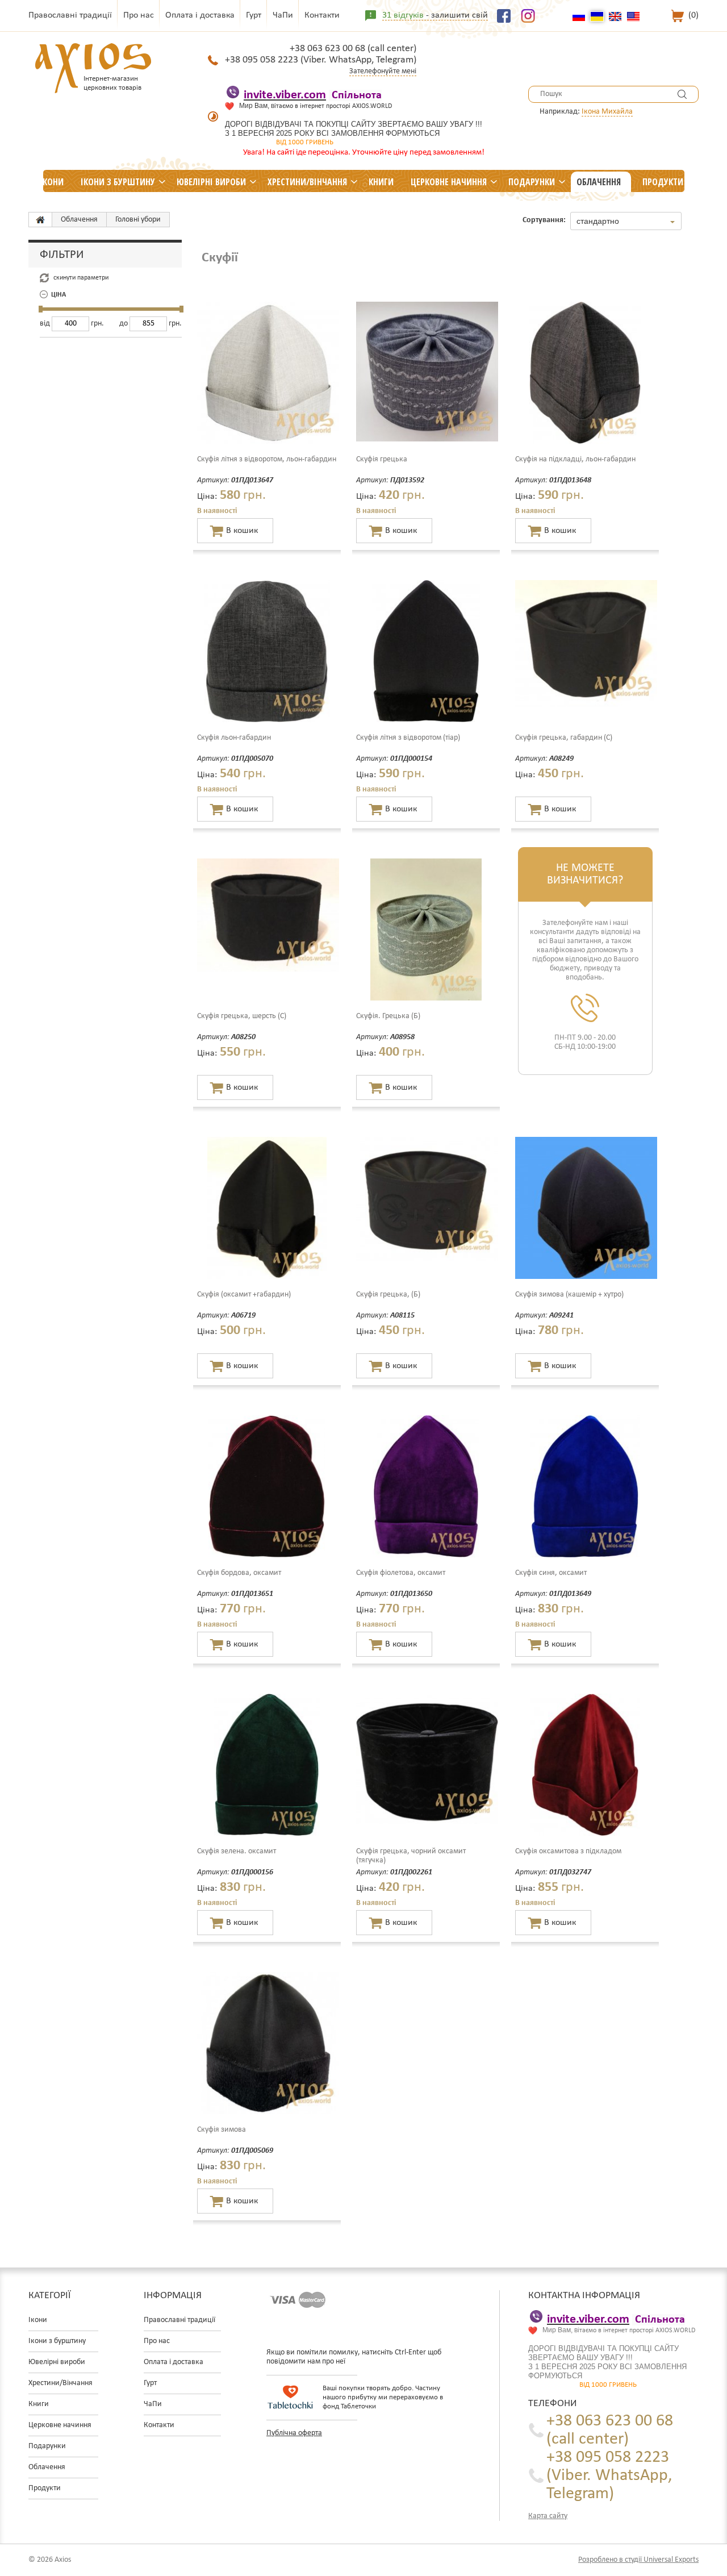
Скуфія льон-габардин (234, 738)
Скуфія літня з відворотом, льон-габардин (267, 459)
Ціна (59, 295)
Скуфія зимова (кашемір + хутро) (569, 1295)
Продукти (663, 182)
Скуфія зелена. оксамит (237, 1851)
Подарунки (532, 182)
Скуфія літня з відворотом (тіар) (408, 738)
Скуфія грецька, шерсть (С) (242, 1016)
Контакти (322, 15)
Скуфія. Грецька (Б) (388, 1016)
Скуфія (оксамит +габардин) (244, 1295)
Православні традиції (70, 15)
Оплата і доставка (200, 15)
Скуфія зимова (222, 2130)
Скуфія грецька (382, 459)
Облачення (599, 182)
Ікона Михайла (607, 112)
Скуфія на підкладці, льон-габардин (575, 459)
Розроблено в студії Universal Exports (638, 2560)
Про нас (139, 15)
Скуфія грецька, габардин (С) (564, 738)
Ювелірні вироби (211, 182)
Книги (381, 182)
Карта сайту (548, 2516)
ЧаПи (283, 15)
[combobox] (626, 221)
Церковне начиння (449, 182)
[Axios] (40, 220)
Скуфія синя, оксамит (551, 1573)
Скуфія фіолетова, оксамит (401, 1573)
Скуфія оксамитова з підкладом (568, 1851)
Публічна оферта (294, 2433)
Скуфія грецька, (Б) (388, 1295)
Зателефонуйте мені (383, 71)
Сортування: (544, 220)
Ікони (52, 182)
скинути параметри (81, 278)
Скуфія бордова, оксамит (239, 1573)
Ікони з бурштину (118, 182)
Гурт (254, 15)
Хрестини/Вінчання (307, 182)
